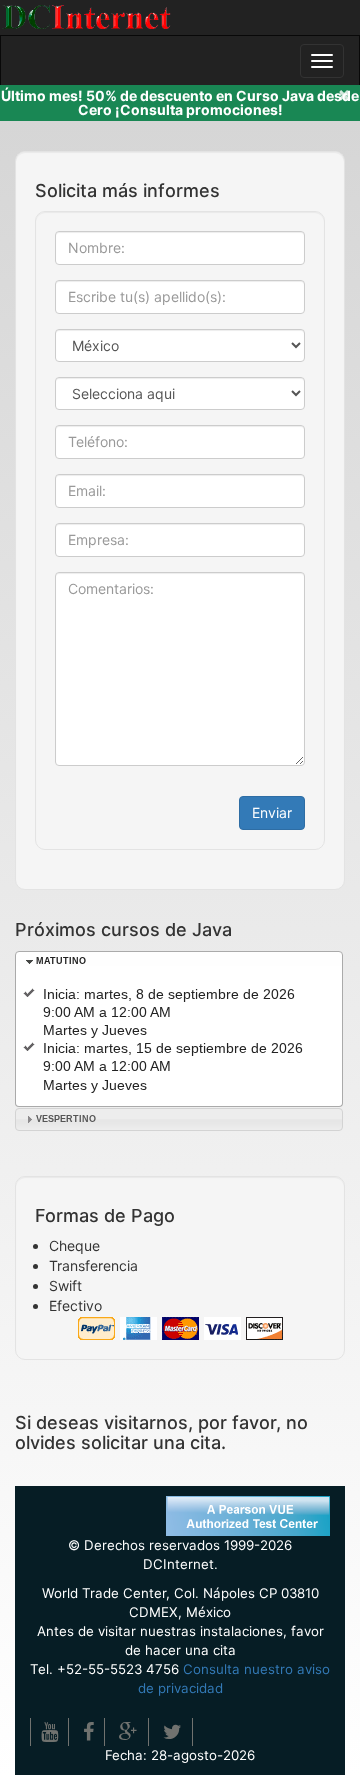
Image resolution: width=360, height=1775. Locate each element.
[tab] (179, 962)
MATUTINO (61, 961)
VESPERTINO (66, 1119)
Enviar (272, 812)
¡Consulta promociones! (199, 109)
